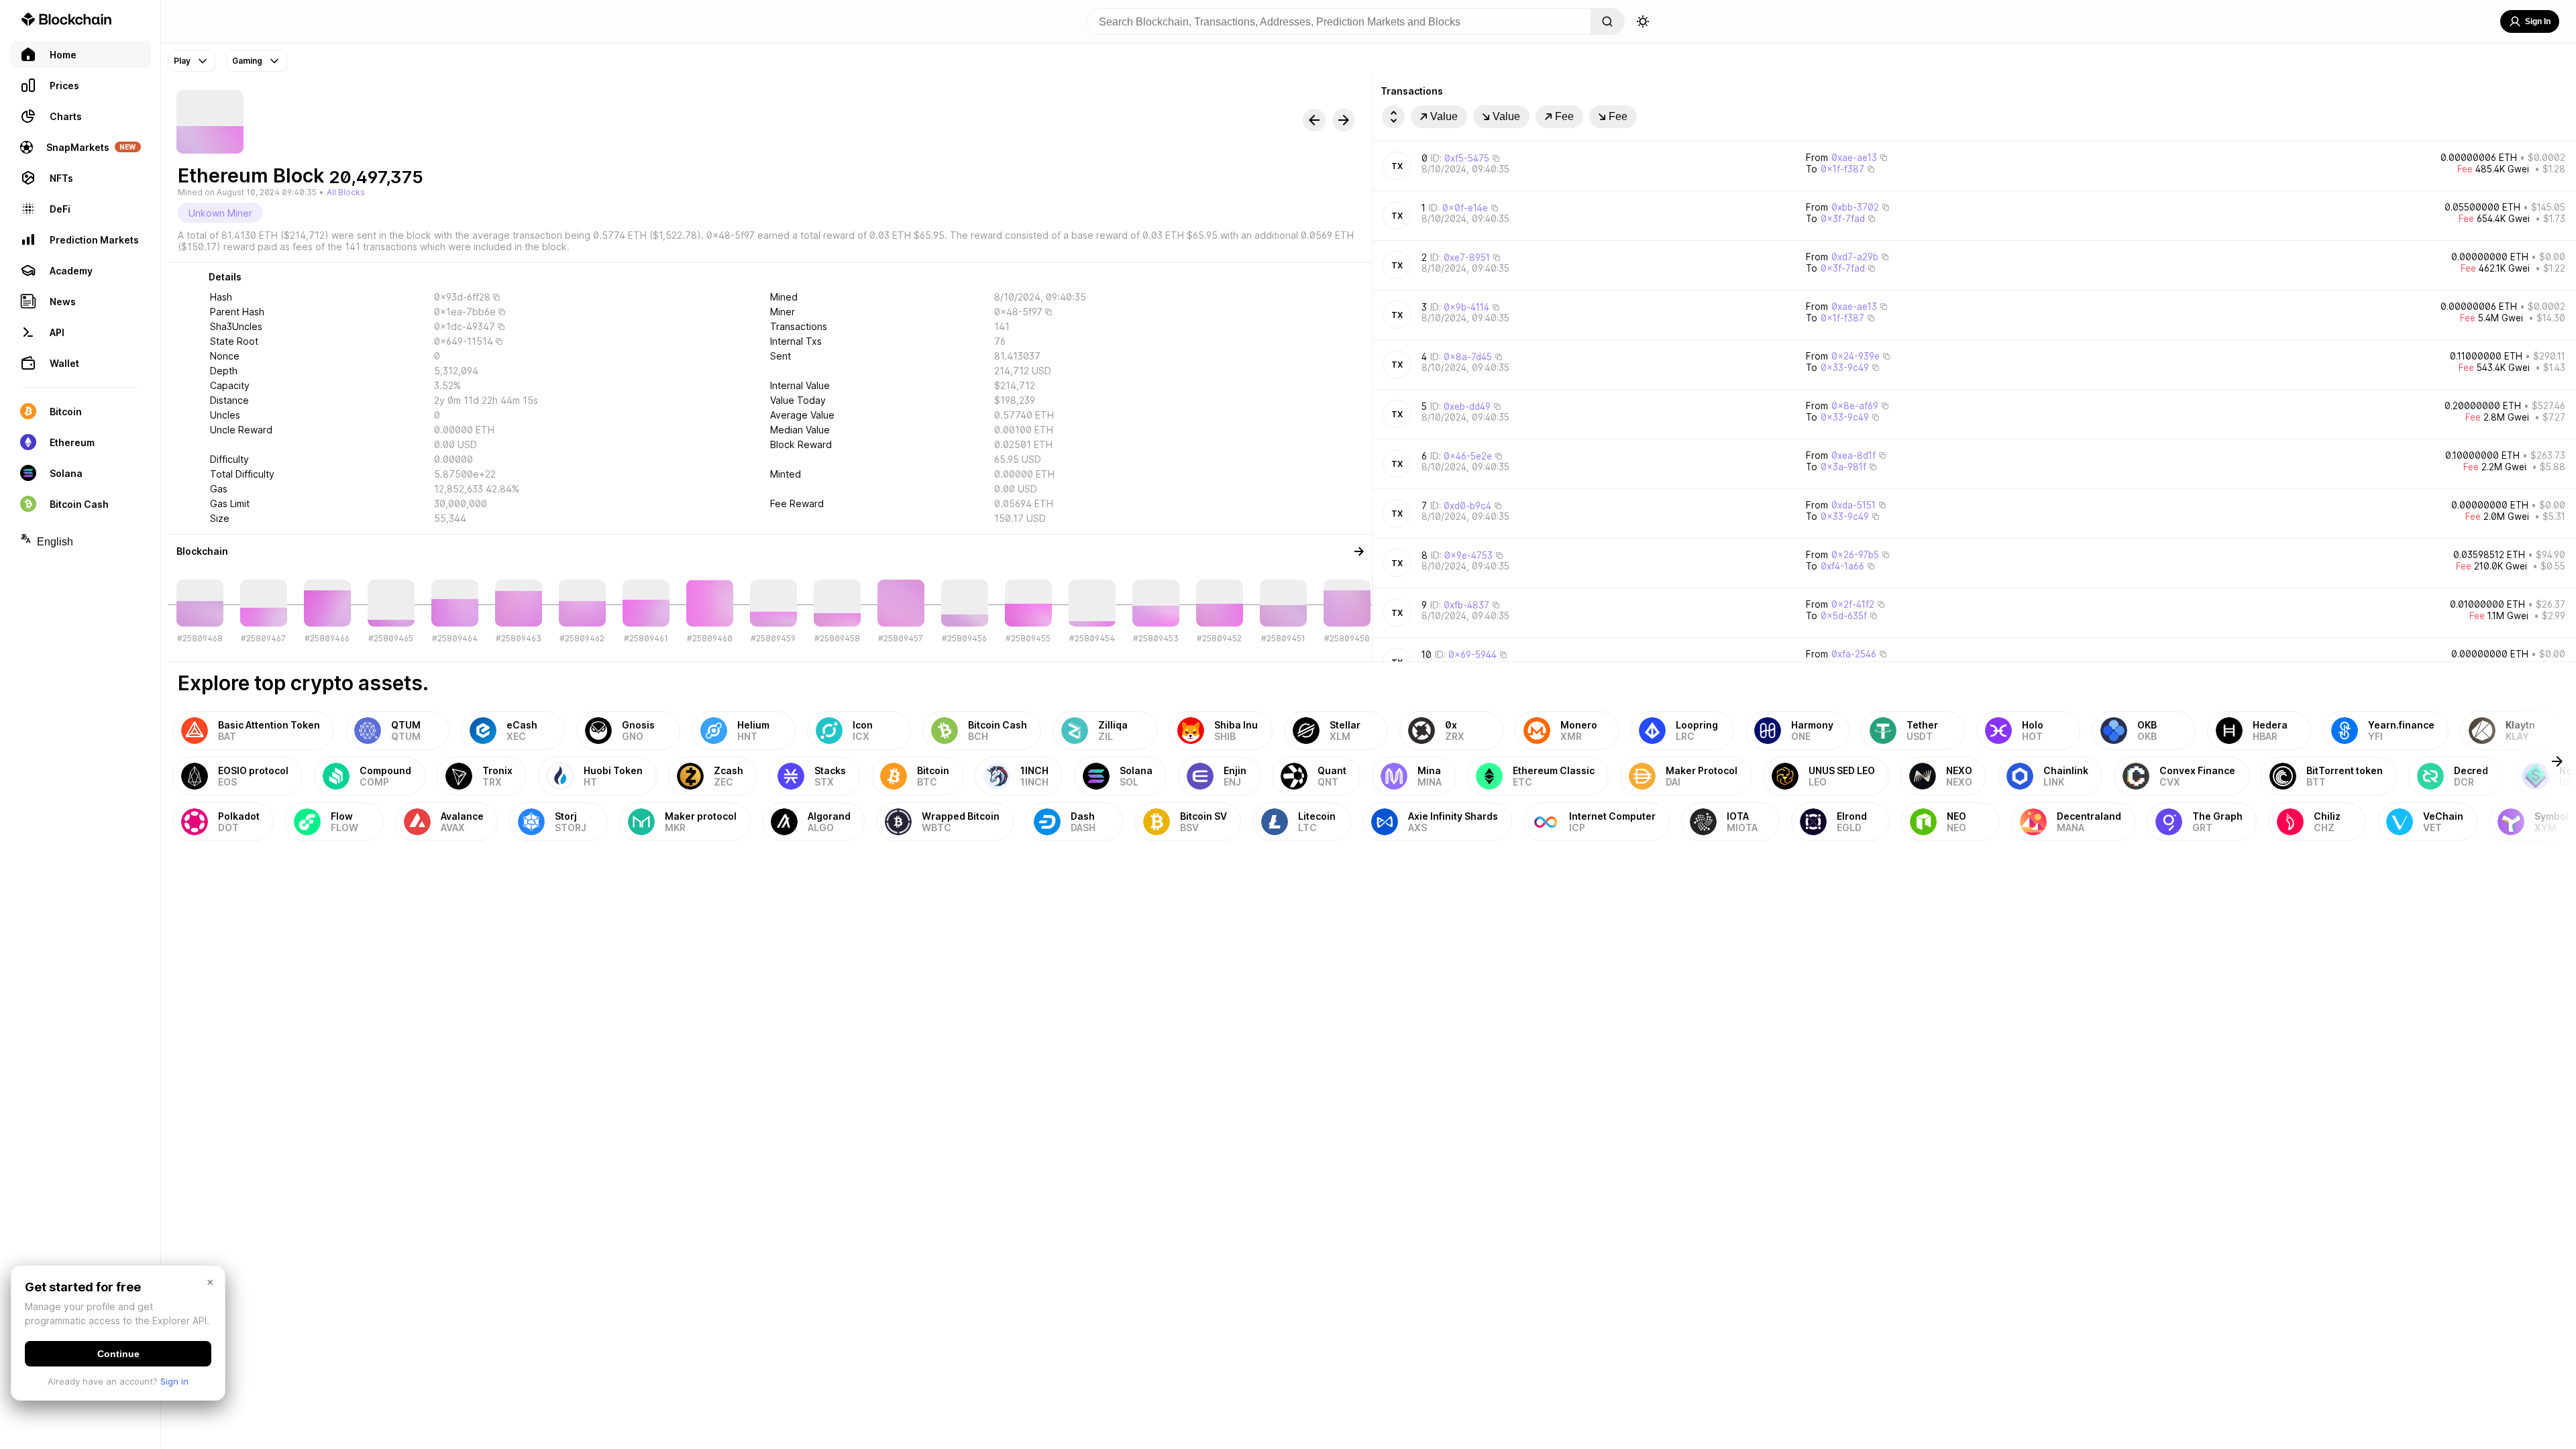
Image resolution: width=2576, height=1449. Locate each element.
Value (1444, 116)
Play (182, 61)
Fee (1564, 116)
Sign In (2538, 21)
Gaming (247, 61)
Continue (118, 1354)
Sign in (174, 1381)
